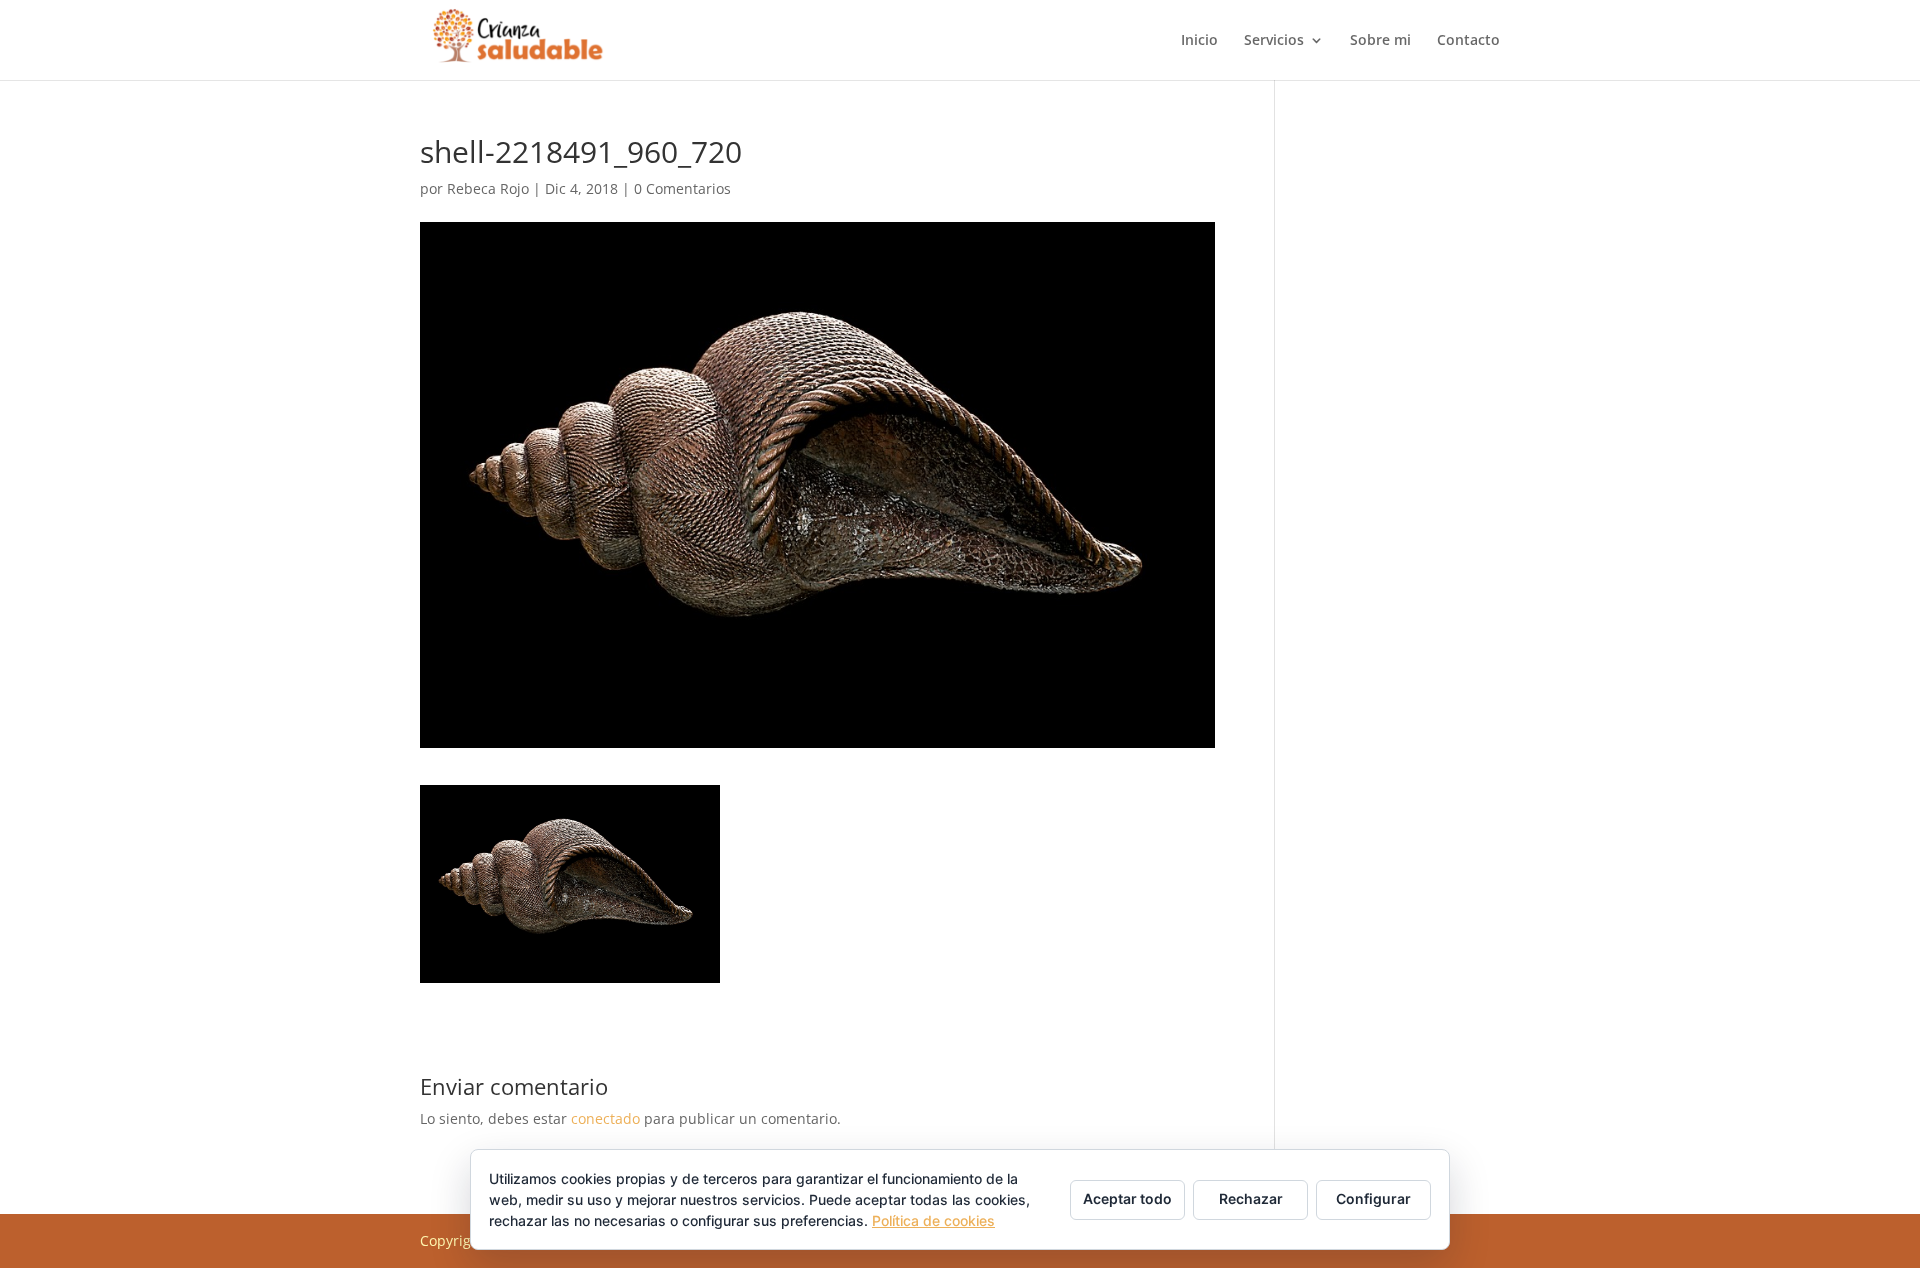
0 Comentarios (682, 188)
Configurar (1373, 1198)
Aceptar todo (1127, 1198)
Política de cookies (933, 1220)
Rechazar (1251, 1198)
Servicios (1274, 41)
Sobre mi (1380, 41)
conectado (605, 1118)
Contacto (1468, 41)
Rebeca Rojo (488, 188)
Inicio (1199, 41)
